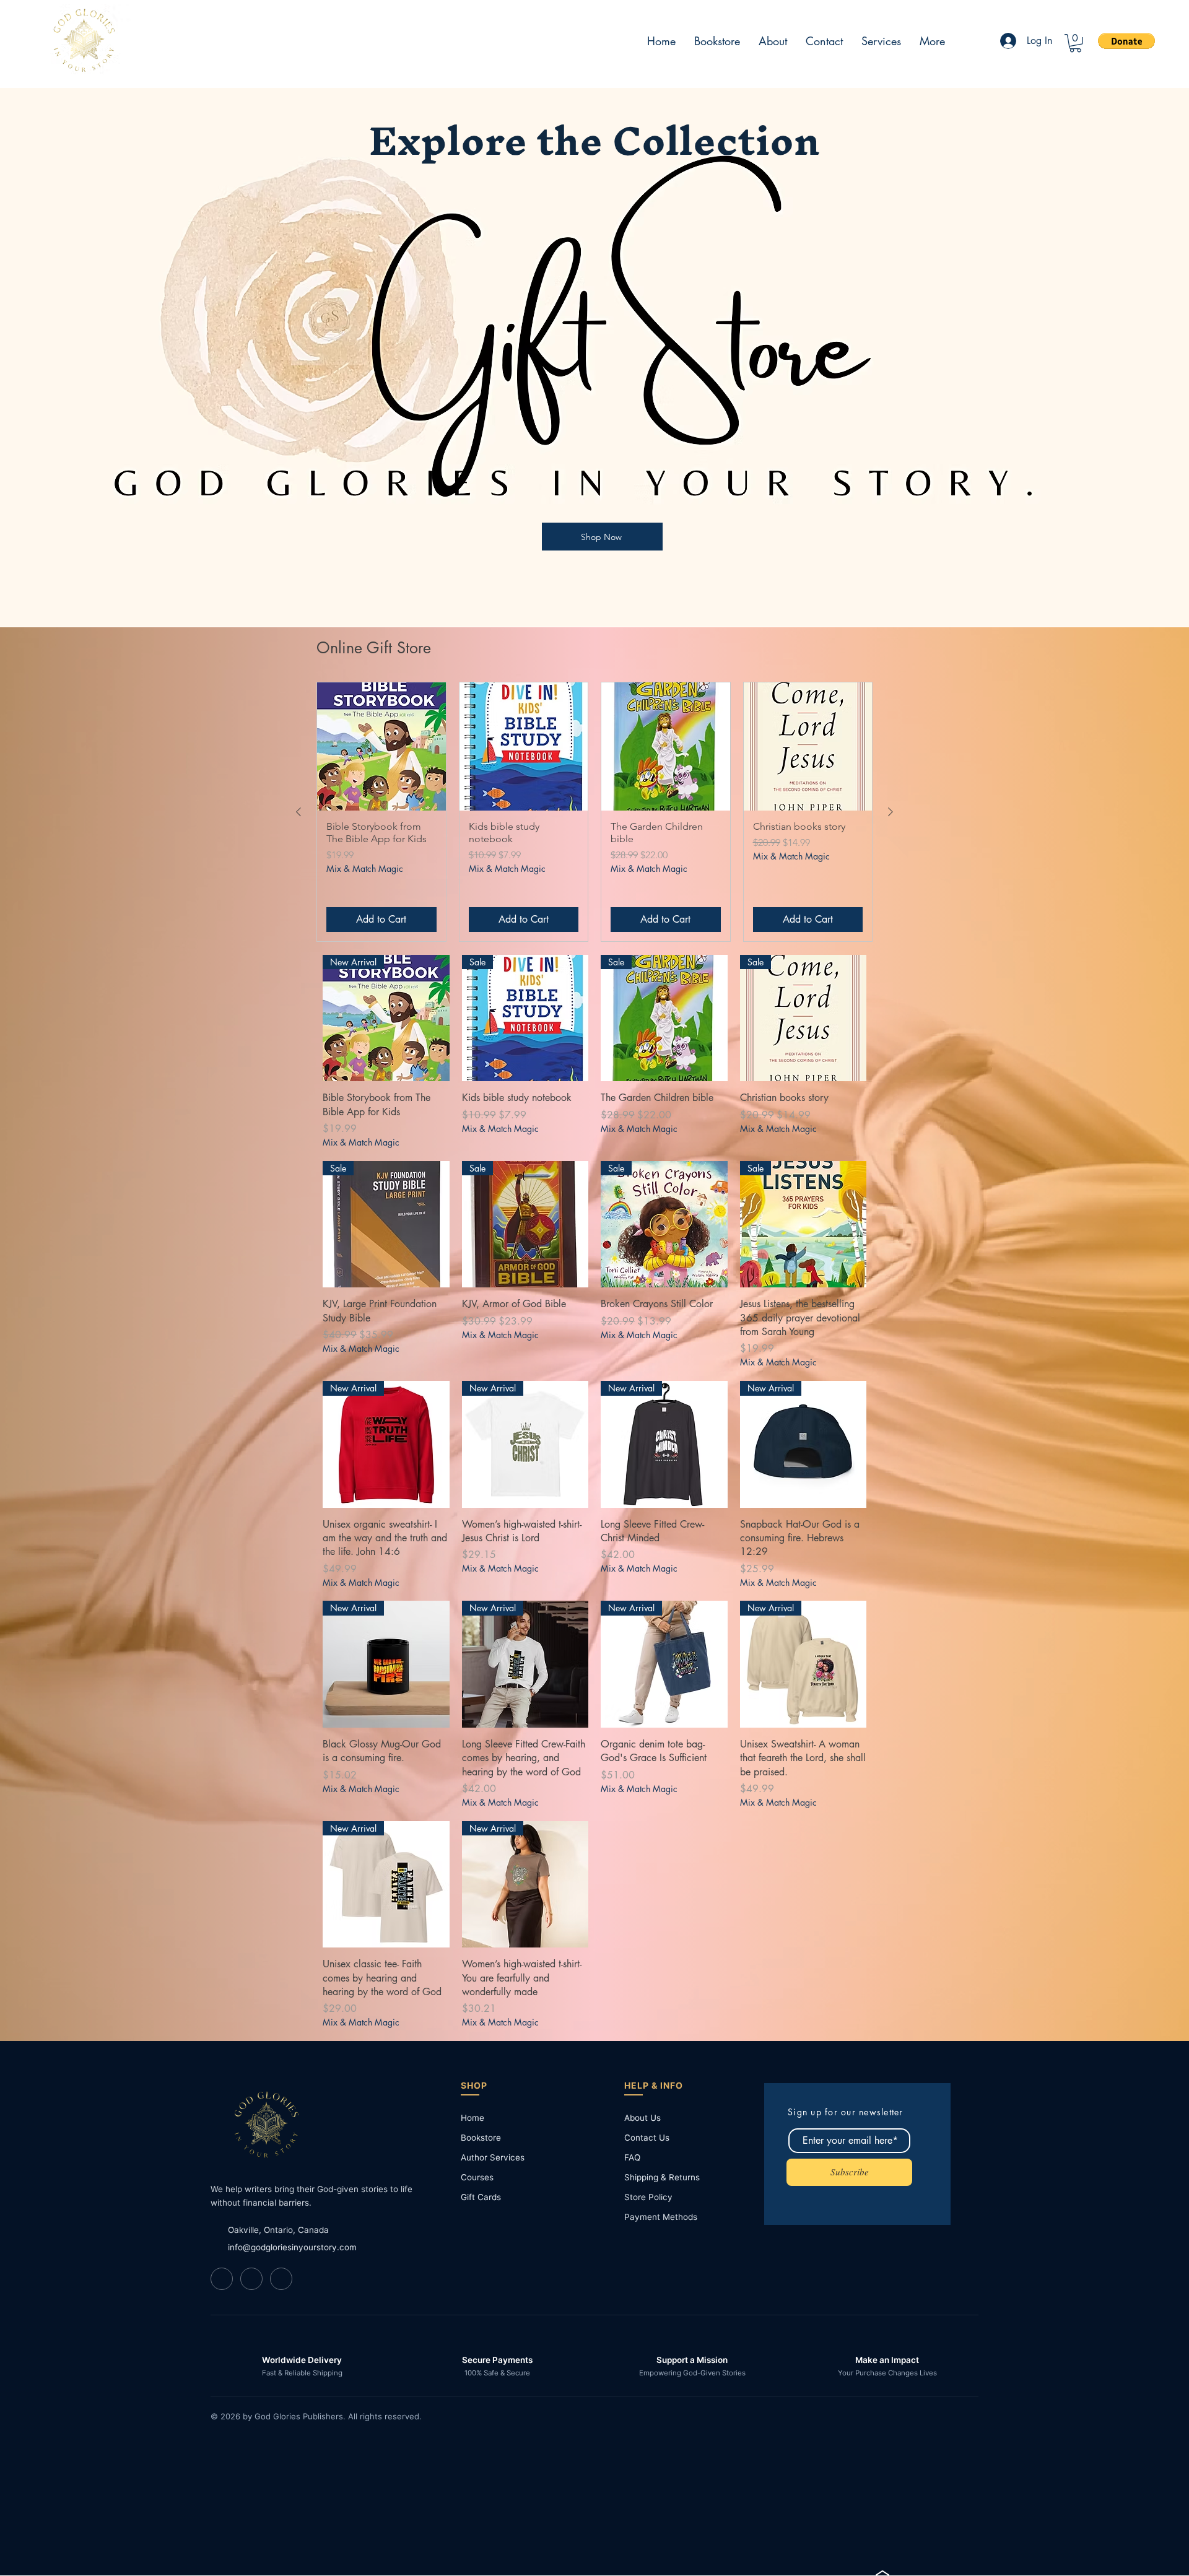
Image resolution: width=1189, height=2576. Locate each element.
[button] (1075, 43)
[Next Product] (891, 812)
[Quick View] (381, 747)
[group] (594, 812)
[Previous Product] (298, 812)
